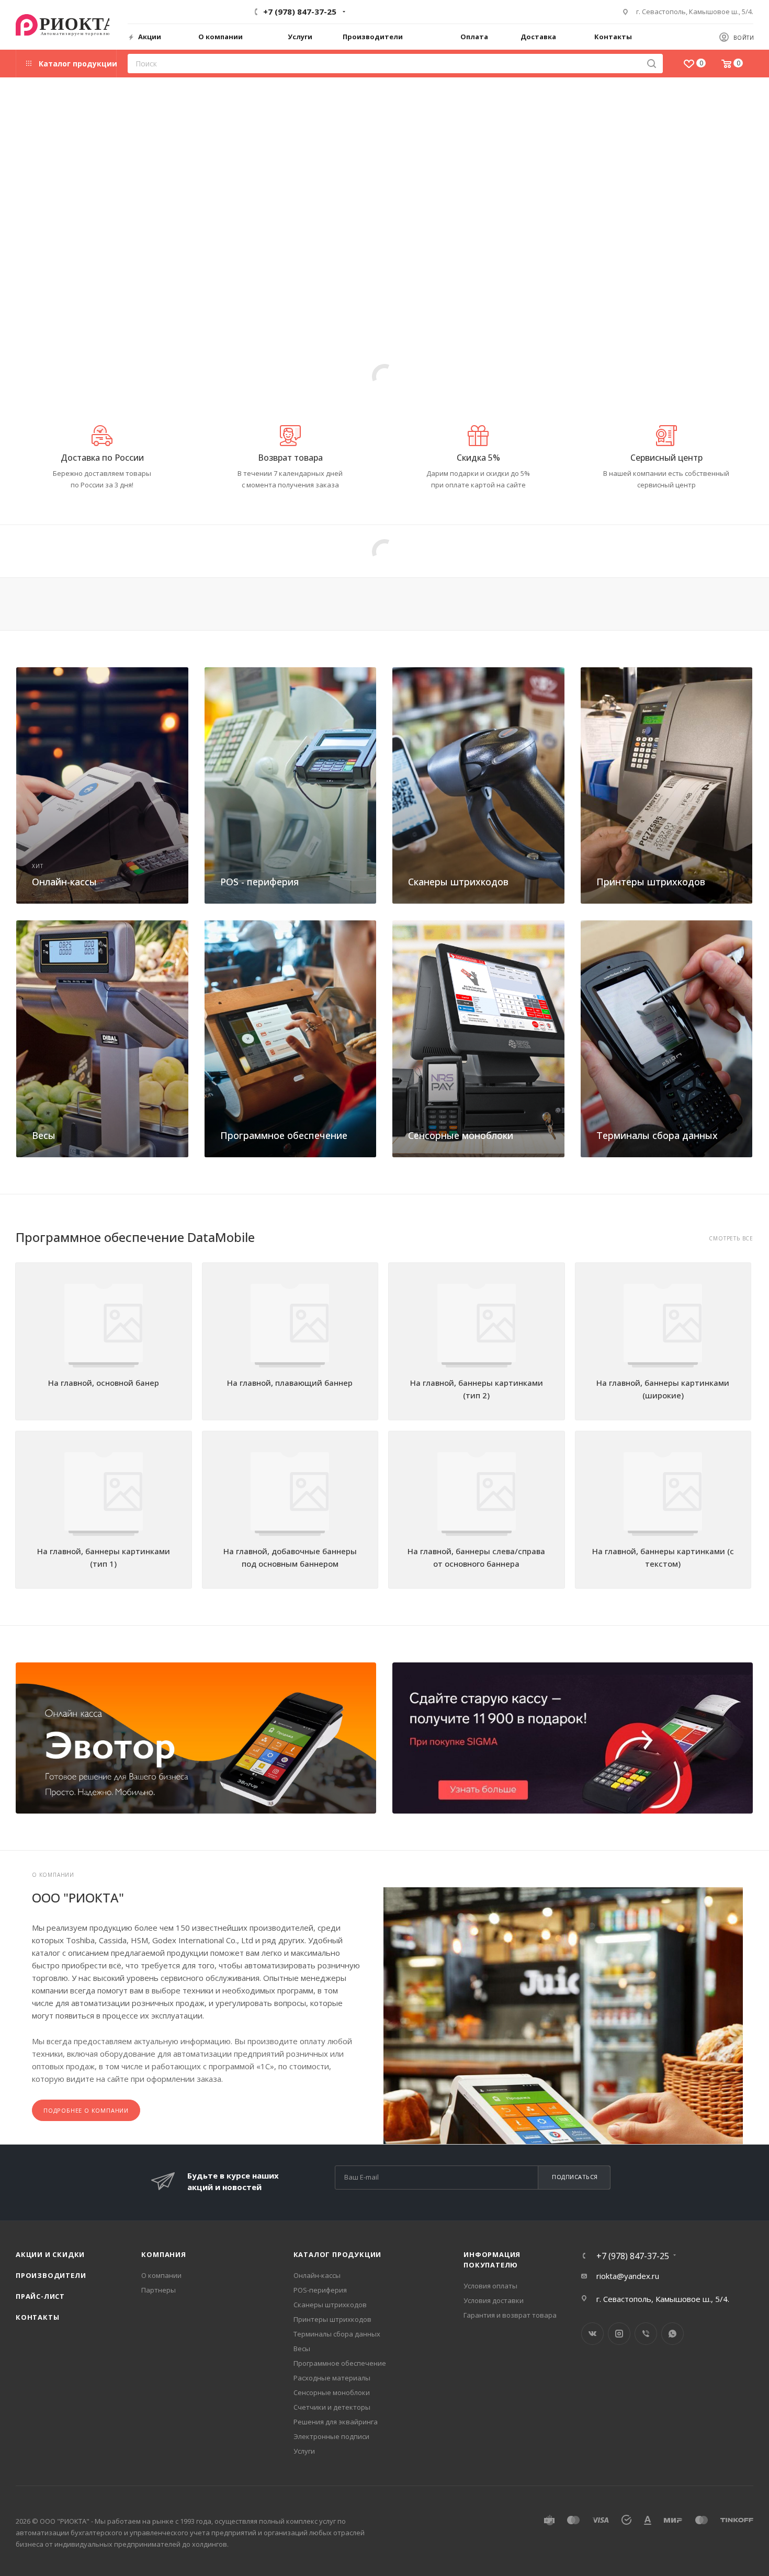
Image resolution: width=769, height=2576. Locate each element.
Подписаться (575, 2177)
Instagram (619, 2334)
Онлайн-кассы (64, 882)
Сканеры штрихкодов (458, 882)
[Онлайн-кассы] (102, 785)
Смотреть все (731, 1239)
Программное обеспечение (284, 1135)
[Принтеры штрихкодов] (667, 785)
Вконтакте (592, 2334)
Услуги (304, 2451)
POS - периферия (259, 882)
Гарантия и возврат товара (510, 2315)
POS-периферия (320, 2290)
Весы (44, 1135)
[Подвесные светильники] (196, 1738)
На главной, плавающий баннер (290, 1383)
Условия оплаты (490, 2286)
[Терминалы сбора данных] (667, 1039)
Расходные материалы (332, 2378)
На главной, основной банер (104, 1383)
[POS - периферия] (291, 785)
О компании (161, 2275)
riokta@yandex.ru (628, 2276)
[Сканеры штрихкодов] (478, 785)
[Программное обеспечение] (291, 1039)
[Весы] (102, 1039)
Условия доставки (494, 2300)
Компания (163, 2254)
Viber (646, 2334)
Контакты (37, 2317)
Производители (51, 2275)
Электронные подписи (331, 2436)
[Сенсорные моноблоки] (478, 1039)
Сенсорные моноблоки (461, 1135)
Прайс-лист (40, 2296)
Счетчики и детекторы (332, 2407)
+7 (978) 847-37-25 (300, 12)
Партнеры (159, 2290)
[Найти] (652, 64)
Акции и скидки (50, 2254)
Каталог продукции (338, 2254)
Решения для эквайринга (336, 2422)
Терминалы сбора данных (657, 1135)
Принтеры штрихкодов (651, 882)
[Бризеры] (573, 1738)
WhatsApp (672, 2334)
